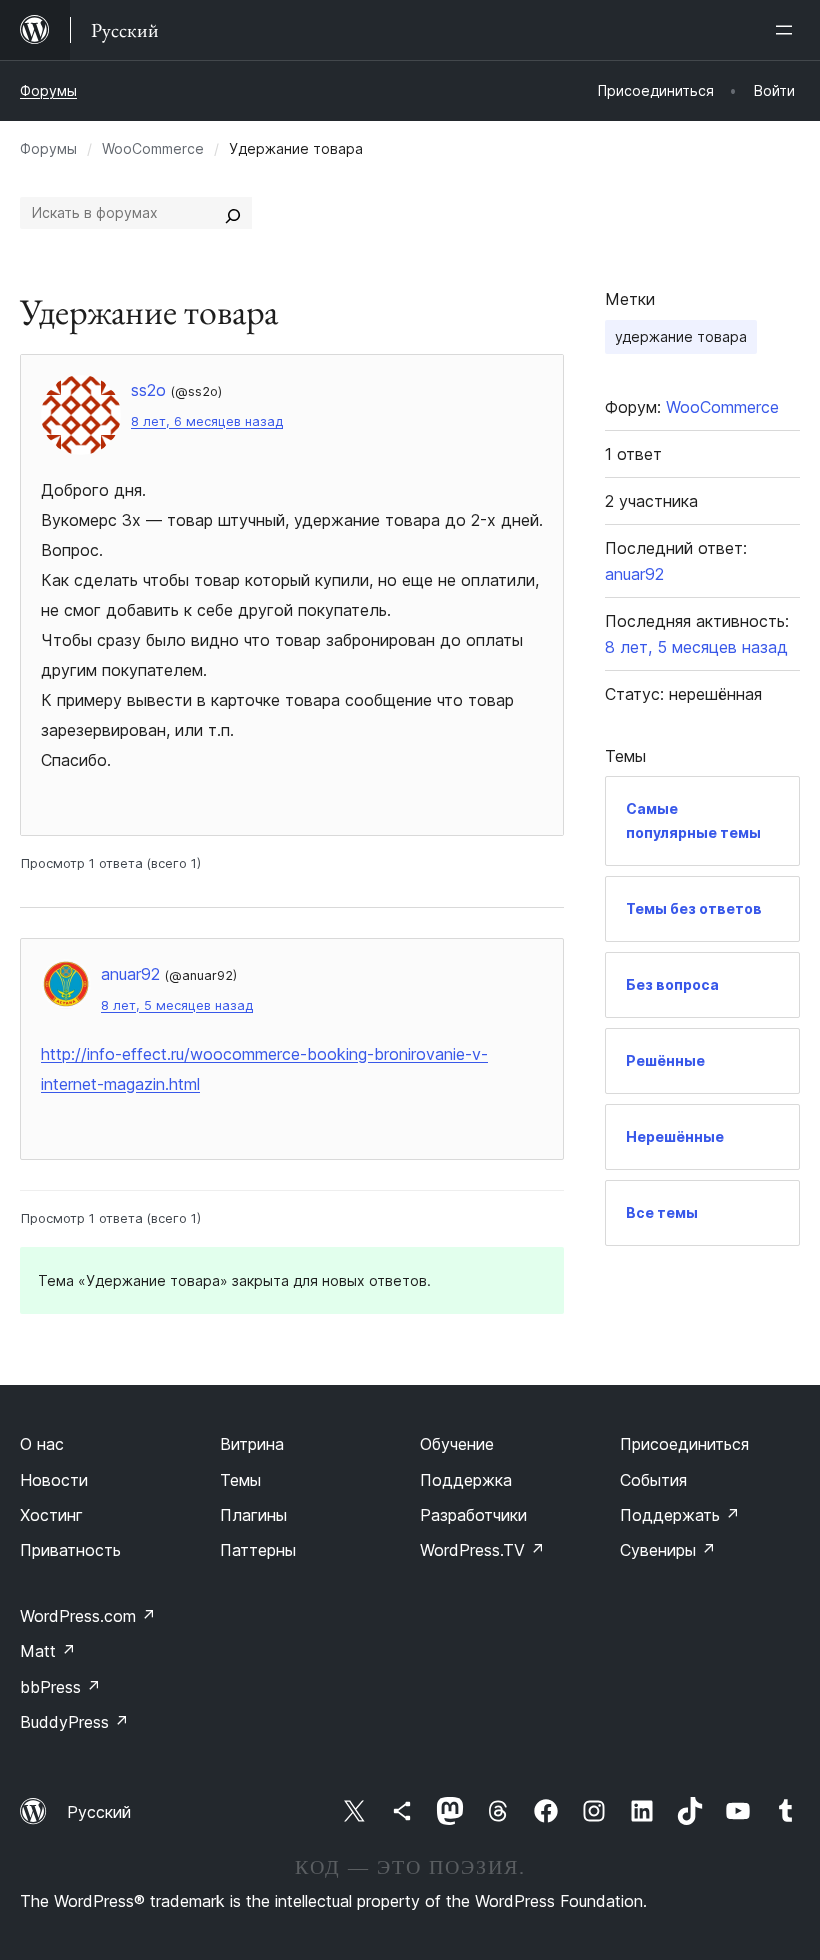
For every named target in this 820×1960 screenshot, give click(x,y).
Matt (48, 1651)
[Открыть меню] (788, 30)
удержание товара (681, 336)
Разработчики (473, 1515)
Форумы (48, 90)
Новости (54, 1480)
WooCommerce (153, 148)
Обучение (457, 1444)
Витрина (252, 1444)
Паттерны (258, 1550)
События (653, 1480)
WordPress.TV (482, 1550)
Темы (240, 1480)
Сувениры (668, 1550)
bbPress (60, 1687)
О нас (42, 1444)
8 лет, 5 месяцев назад (177, 1005)
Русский (99, 1812)
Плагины (253, 1515)
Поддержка (466, 1480)
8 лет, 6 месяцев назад (207, 421)
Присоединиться (684, 1444)
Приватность (70, 1550)
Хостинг (51, 1515)
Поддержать (680, 1515)
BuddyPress (74, 1722)
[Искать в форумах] (233, 213)
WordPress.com (88, 1616)
